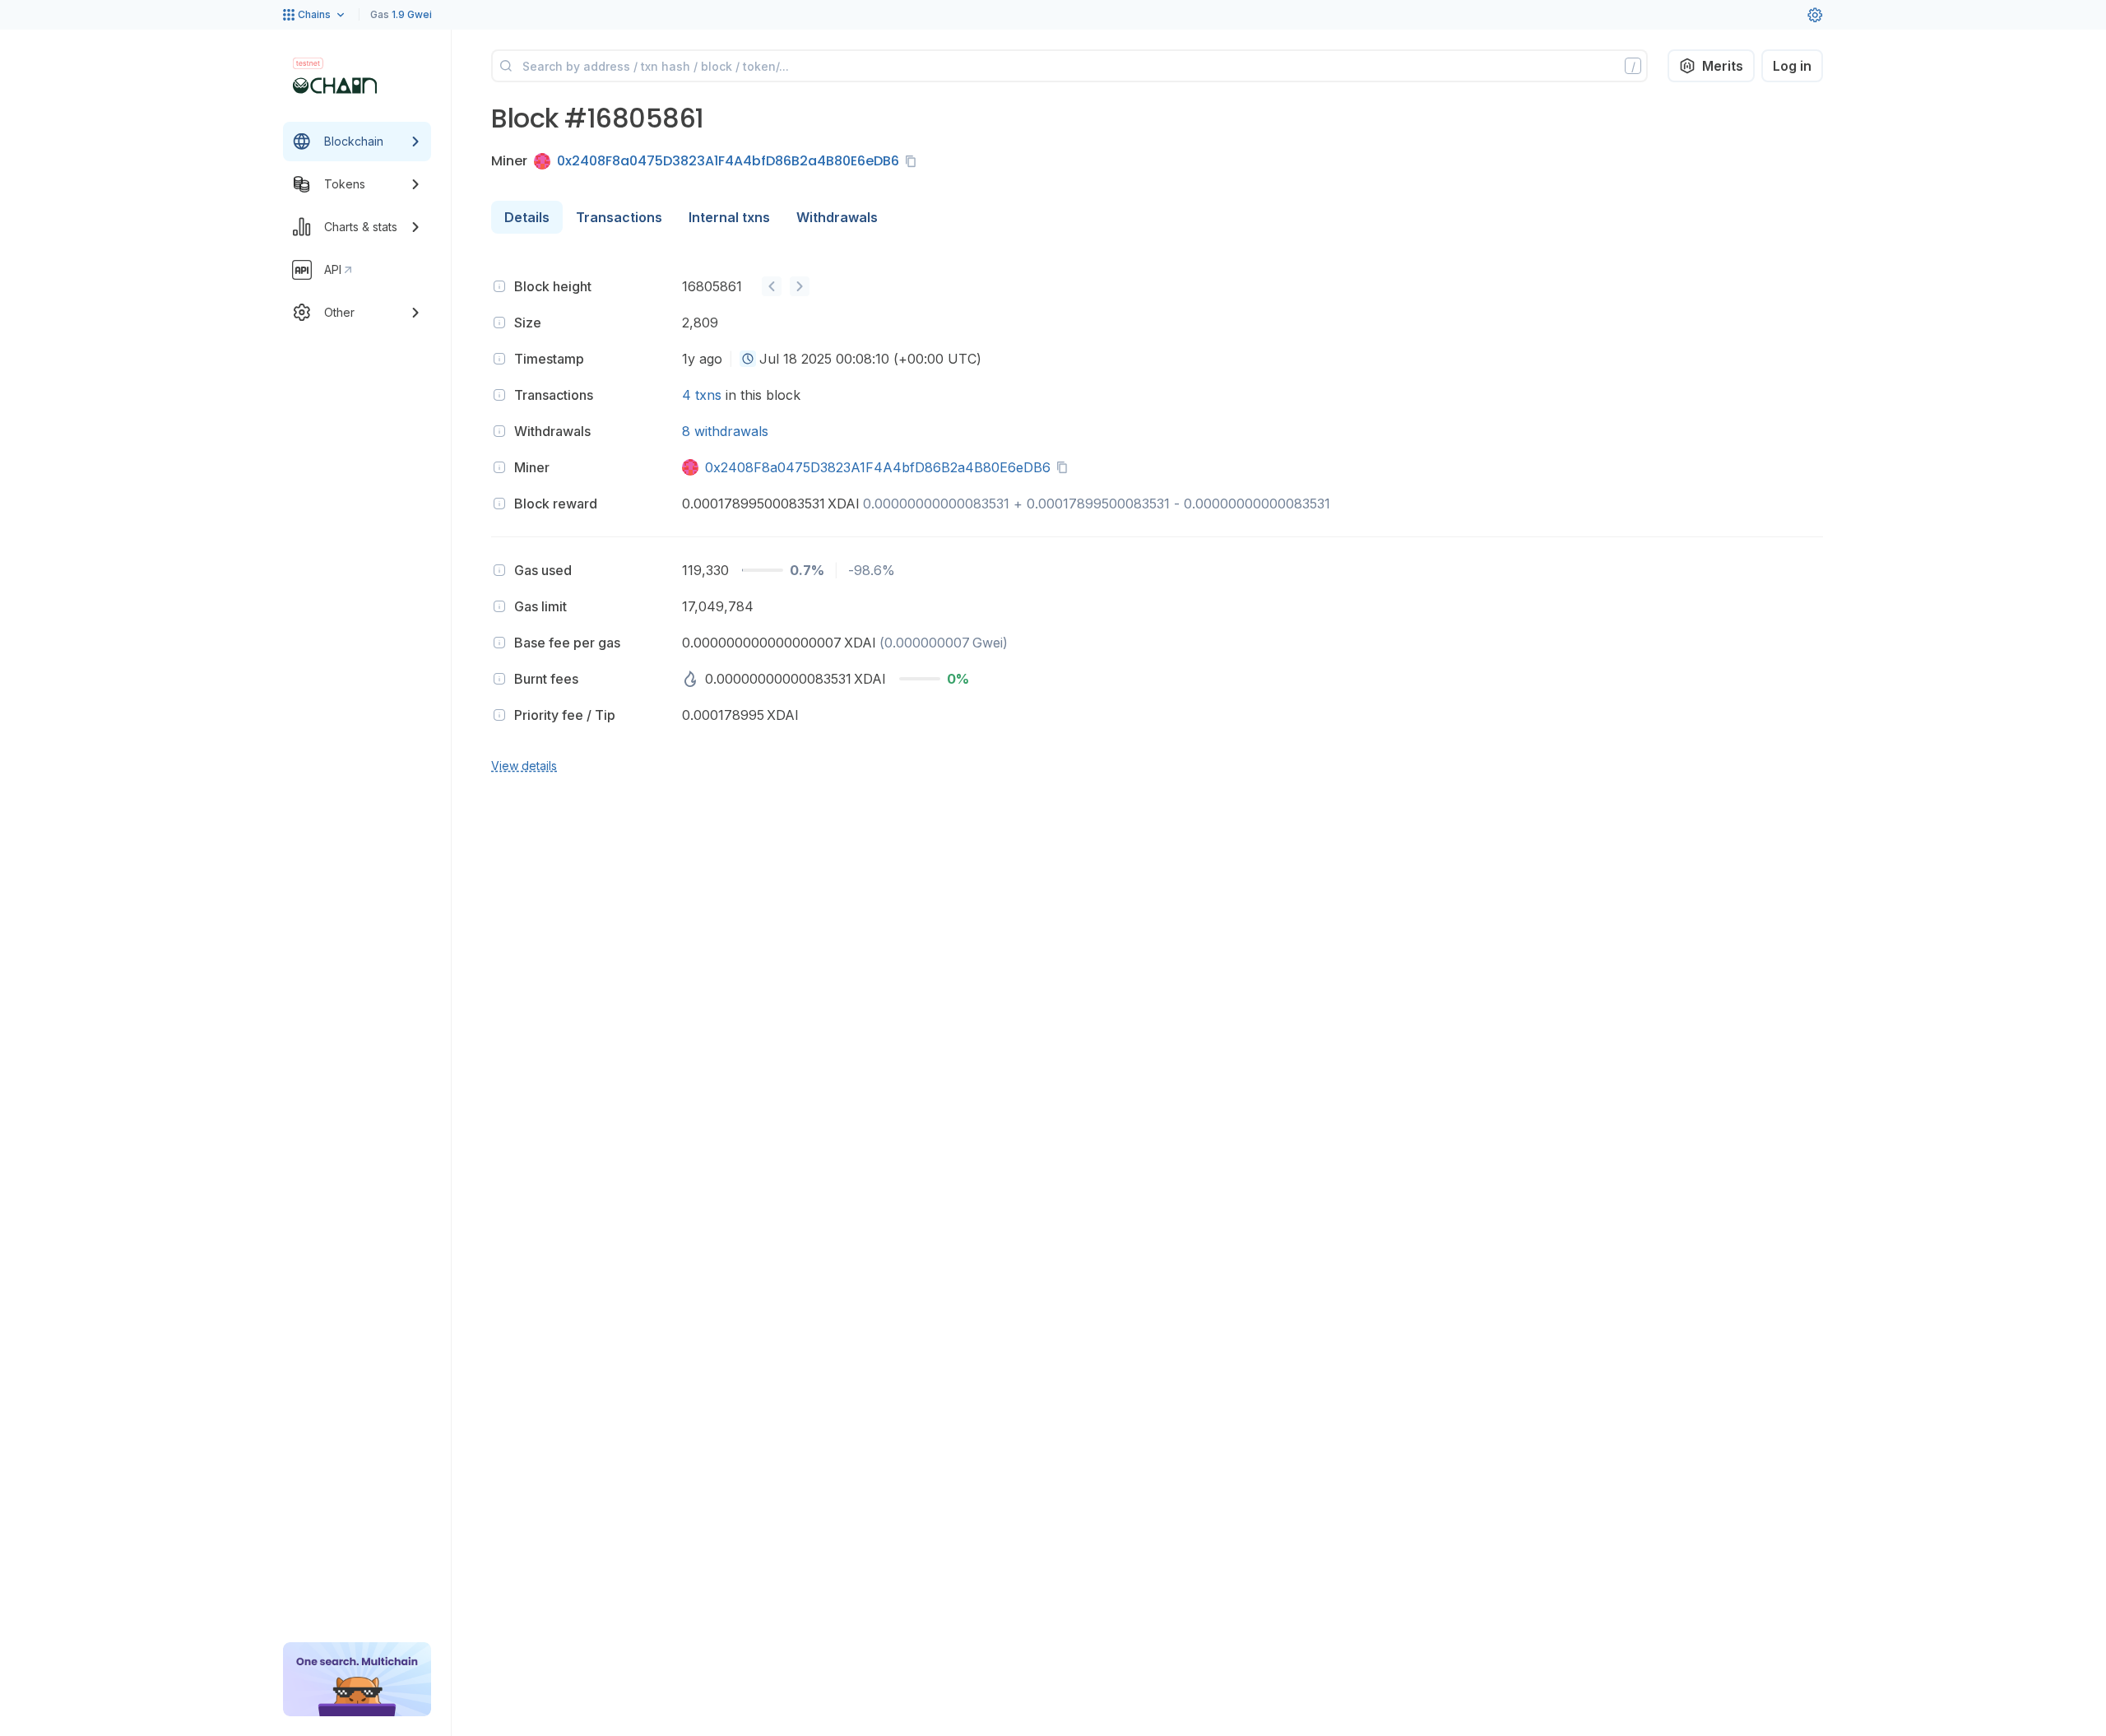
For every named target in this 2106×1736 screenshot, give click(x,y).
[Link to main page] (335, 86)
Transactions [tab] (619, 217)
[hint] (499, 286)
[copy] (914, 161)
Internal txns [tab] (729, 217)
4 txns (702, 395)
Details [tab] (527, 217)
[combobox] (748, 359)
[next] (800, 286)
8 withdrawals (725, 431)
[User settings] (1815, 15)
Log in (1792, 66)
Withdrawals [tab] (837, 217)
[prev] (772, 286)
